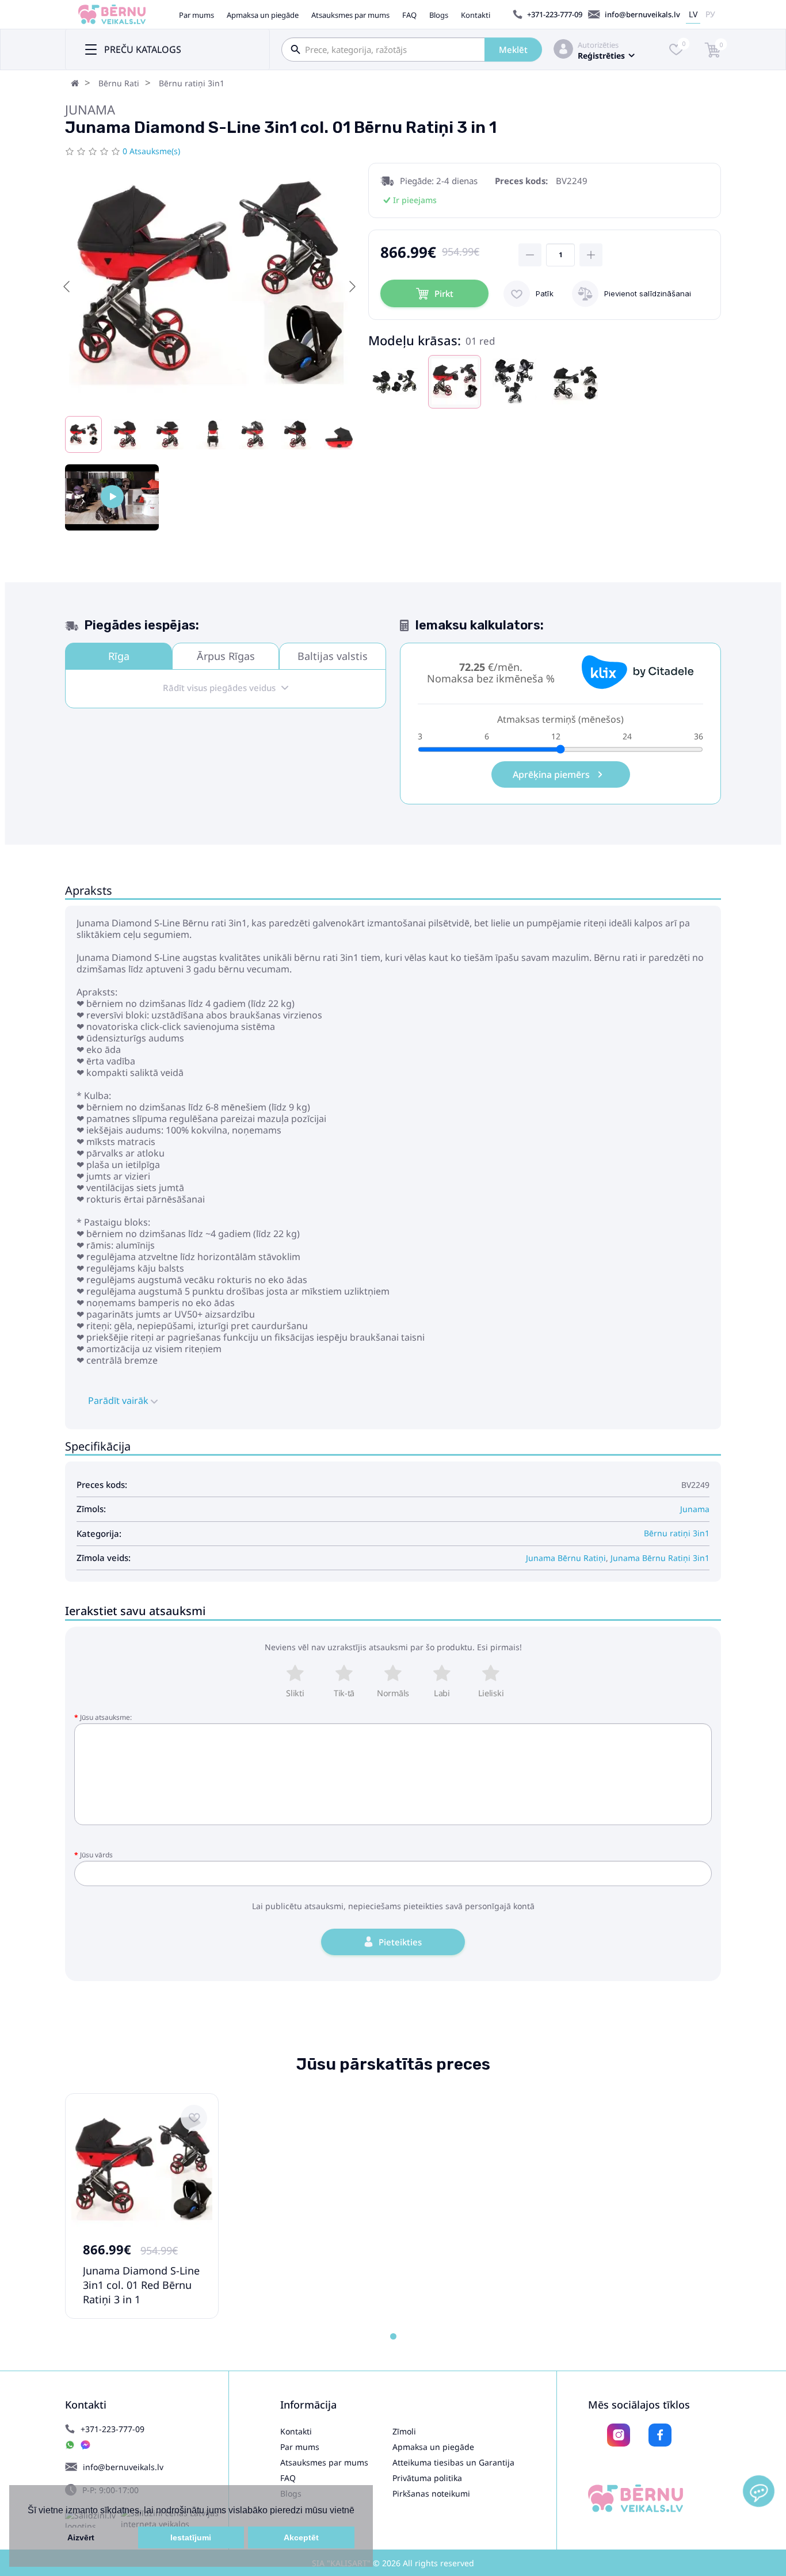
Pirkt (444, 293)
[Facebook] (660, 2435)
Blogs (439, 15)
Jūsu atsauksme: (106, 1717)
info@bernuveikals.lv (642, 14)
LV (693, 14)
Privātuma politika (427, 2478)
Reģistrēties (601, 56)
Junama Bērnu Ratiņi (566, 1558)
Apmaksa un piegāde (263, 15)
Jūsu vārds (96, 1855)
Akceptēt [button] (301, 2537)
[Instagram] (619, 2435)
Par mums (197, 15)
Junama (90, 109)
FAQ (409, 15)
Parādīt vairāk (119, 1400)
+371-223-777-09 (555, 14)
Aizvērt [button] (81, 2537)
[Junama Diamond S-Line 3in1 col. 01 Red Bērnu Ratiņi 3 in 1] (112, 497)
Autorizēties (598, 45)
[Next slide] (352, 287)
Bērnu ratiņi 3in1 (192, 83)
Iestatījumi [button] (191, 2537)
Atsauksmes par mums (350, 15)
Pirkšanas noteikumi (431, 2493)
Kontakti (476, 15)
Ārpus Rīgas (226, 656)
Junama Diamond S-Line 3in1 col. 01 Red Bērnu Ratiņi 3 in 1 (141, 2285)
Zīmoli (404, 2431)
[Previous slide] (67, 287)
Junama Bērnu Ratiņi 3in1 (660, 1558)
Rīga (119, 656)
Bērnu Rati (119, 83)
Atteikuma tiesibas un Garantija (453, 2462)
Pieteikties (400, 1942)
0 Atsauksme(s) (151, 151)
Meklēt (513, 49)
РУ (710, 14)
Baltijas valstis (333, 656)
